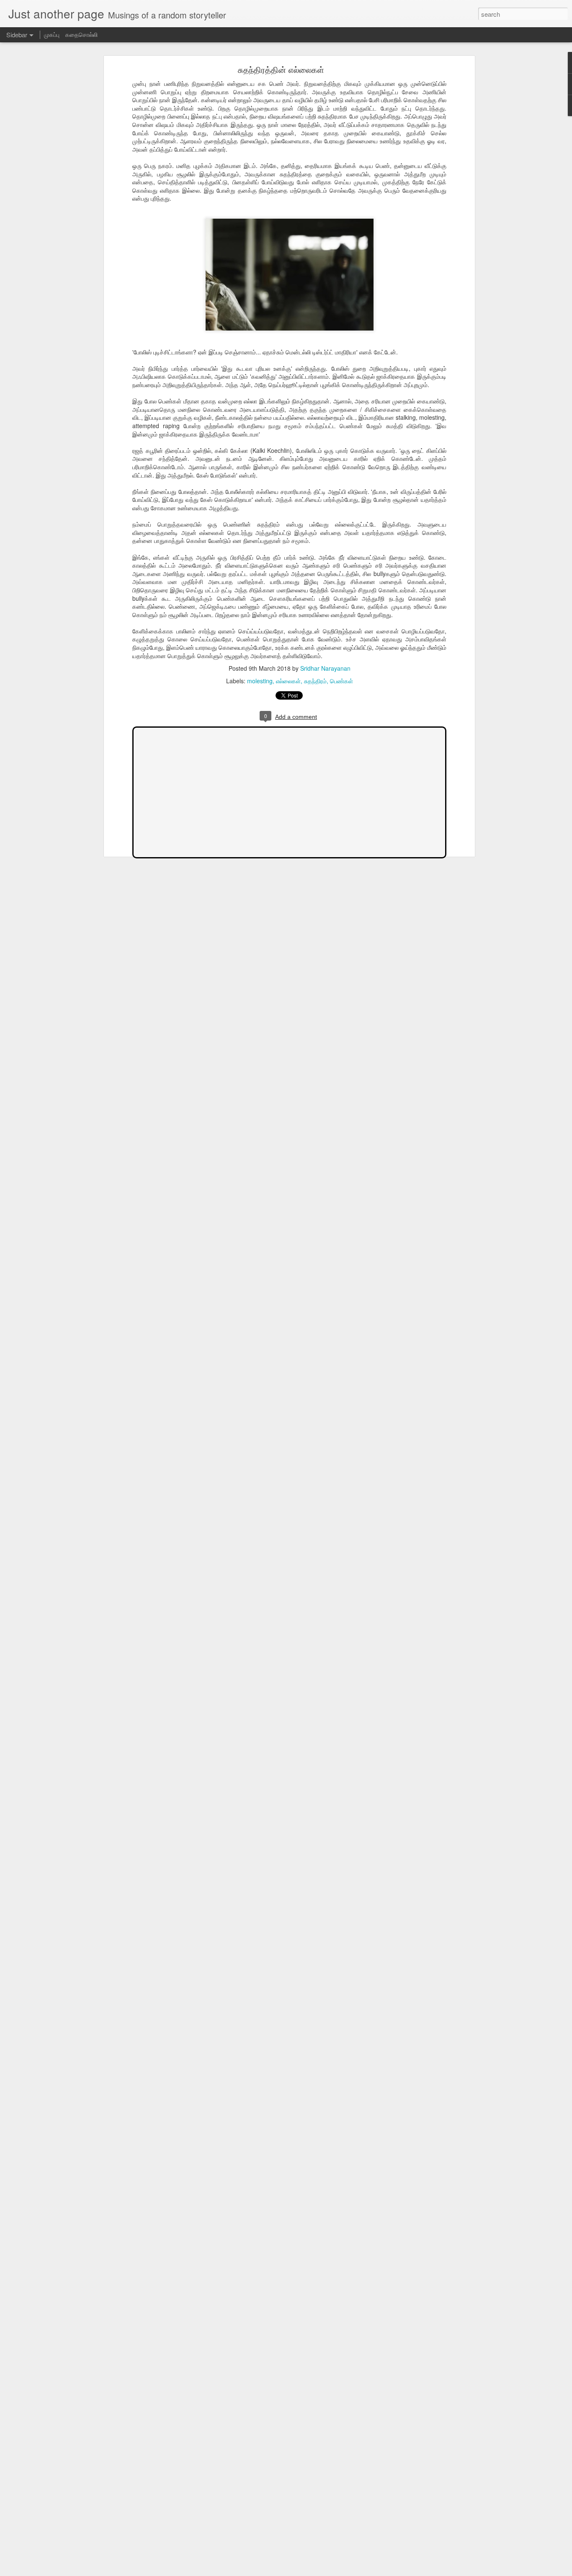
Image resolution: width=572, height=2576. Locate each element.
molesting (260, 681)
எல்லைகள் (288, 681)
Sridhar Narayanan (325, 668)
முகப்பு (52, 34)
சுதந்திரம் (315, 681)
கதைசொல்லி (81, 34)
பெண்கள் (341, 681)
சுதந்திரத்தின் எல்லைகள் (281, 69)
